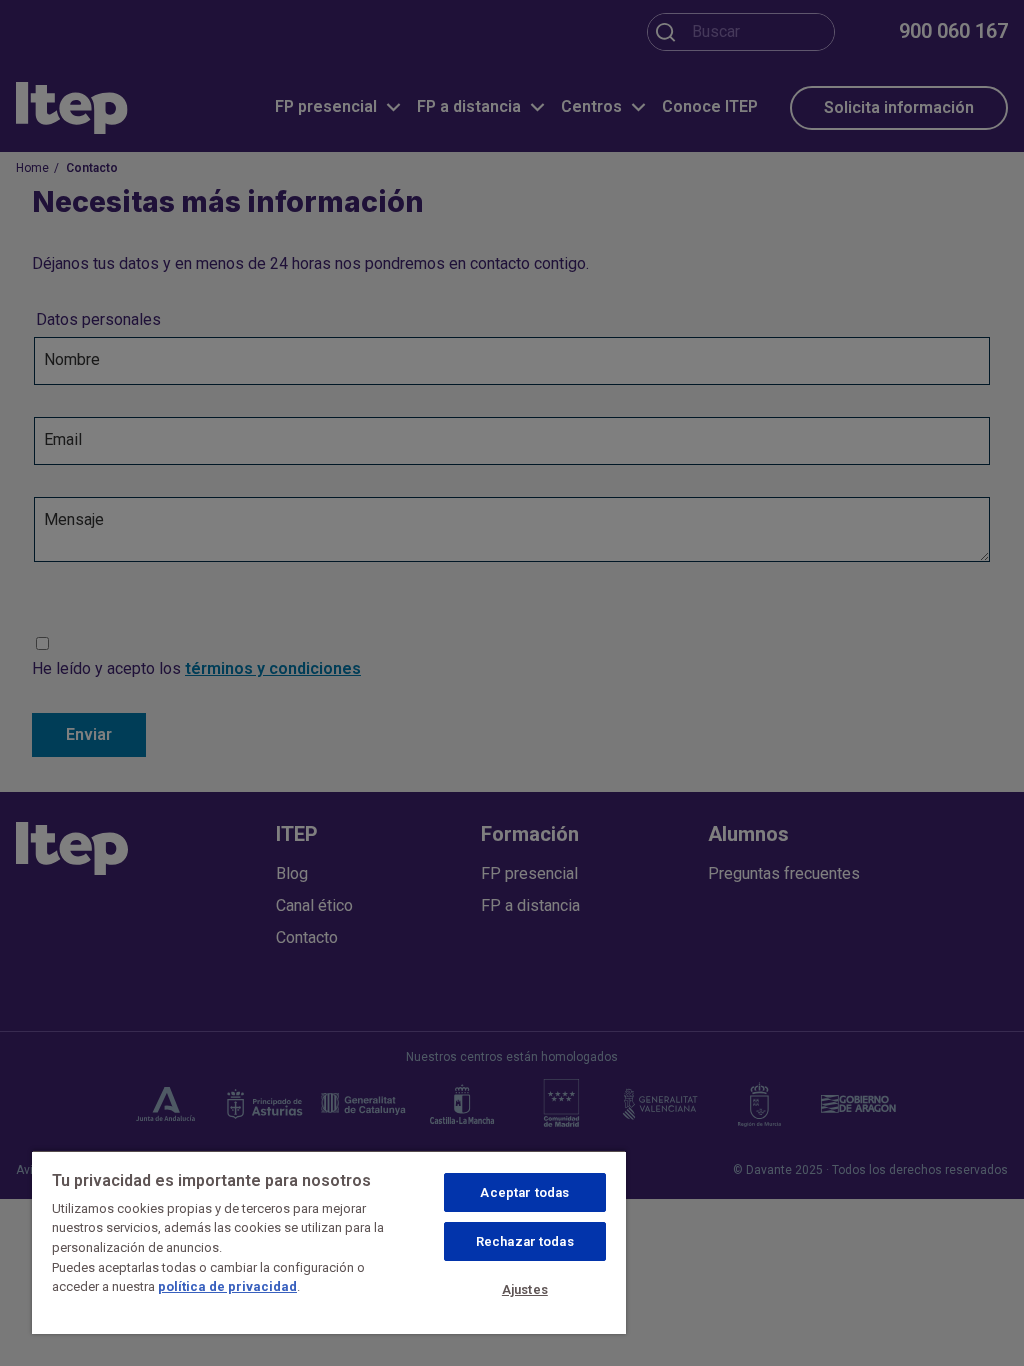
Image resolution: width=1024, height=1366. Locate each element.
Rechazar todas (525, 1241)
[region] (329, 1242)
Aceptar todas (524, 1192)
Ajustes (525, 1289)
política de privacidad (227, 1286)
